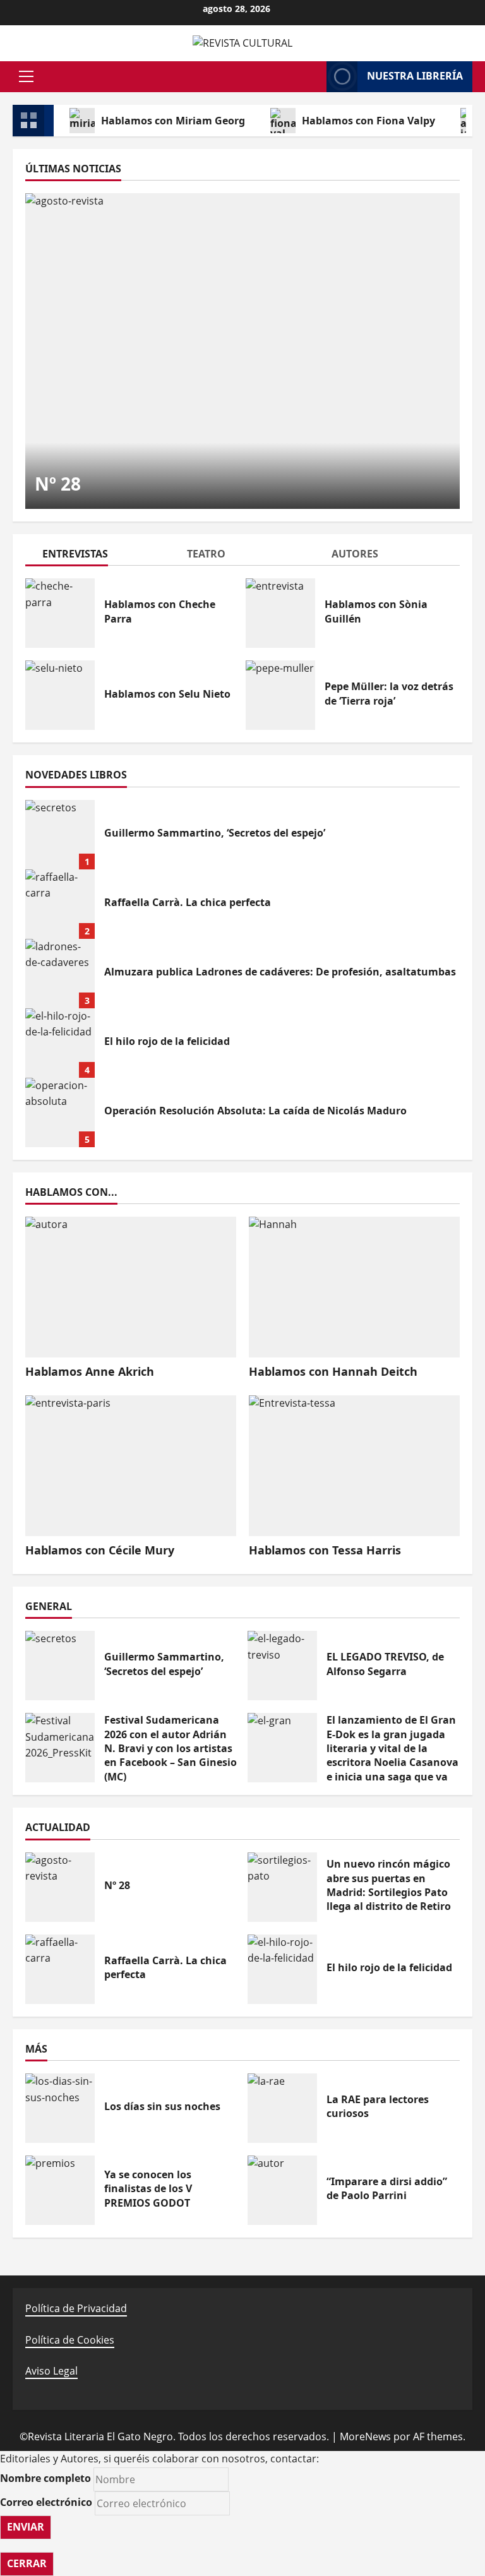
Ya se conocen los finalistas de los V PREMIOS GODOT (60, 2190)
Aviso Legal (51, 2371)
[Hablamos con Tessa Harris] (354, 1466)
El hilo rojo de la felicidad (60, 1043)
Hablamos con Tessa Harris (325, 1550)
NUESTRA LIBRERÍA (415, 76)
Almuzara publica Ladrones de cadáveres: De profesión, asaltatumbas (60, 974)
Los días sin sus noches (60, 2108)
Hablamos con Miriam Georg (173, 121)
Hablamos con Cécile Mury (100, 1550)
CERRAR (27, 2563)
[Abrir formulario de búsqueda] (311, 76)
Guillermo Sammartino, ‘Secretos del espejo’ (60, 835)
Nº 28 (58, 484)
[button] (26, 76)
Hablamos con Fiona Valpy (368, 121)
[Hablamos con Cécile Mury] (131, 1466)
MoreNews (365, 2436)
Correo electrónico (46, 2502)
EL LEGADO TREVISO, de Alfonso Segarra (282, 1666)
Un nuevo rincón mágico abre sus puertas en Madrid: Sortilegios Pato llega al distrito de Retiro (282, 1887)
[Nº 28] (242, 351)
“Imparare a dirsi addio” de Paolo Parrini (282, 2190)
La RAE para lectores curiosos (282, 2108)
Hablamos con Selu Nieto (60, 695)
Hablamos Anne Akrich (90, 1371)
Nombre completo (45, 2478)
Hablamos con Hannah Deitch (333, 1371)
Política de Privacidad (76, 2308)
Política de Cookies (70, 2340)
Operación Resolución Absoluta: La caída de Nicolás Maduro (60, 1112)
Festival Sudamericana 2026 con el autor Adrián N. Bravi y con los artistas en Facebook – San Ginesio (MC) (60, 1748)
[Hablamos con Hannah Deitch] (354, 1287)
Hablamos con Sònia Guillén (280, 613)
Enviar (26, 2527)
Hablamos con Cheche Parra (60, 613)
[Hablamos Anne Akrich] (131, 1287)
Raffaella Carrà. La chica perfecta (60, 904)
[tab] (98, 556)
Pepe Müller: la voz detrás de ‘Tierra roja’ (280, 695)
